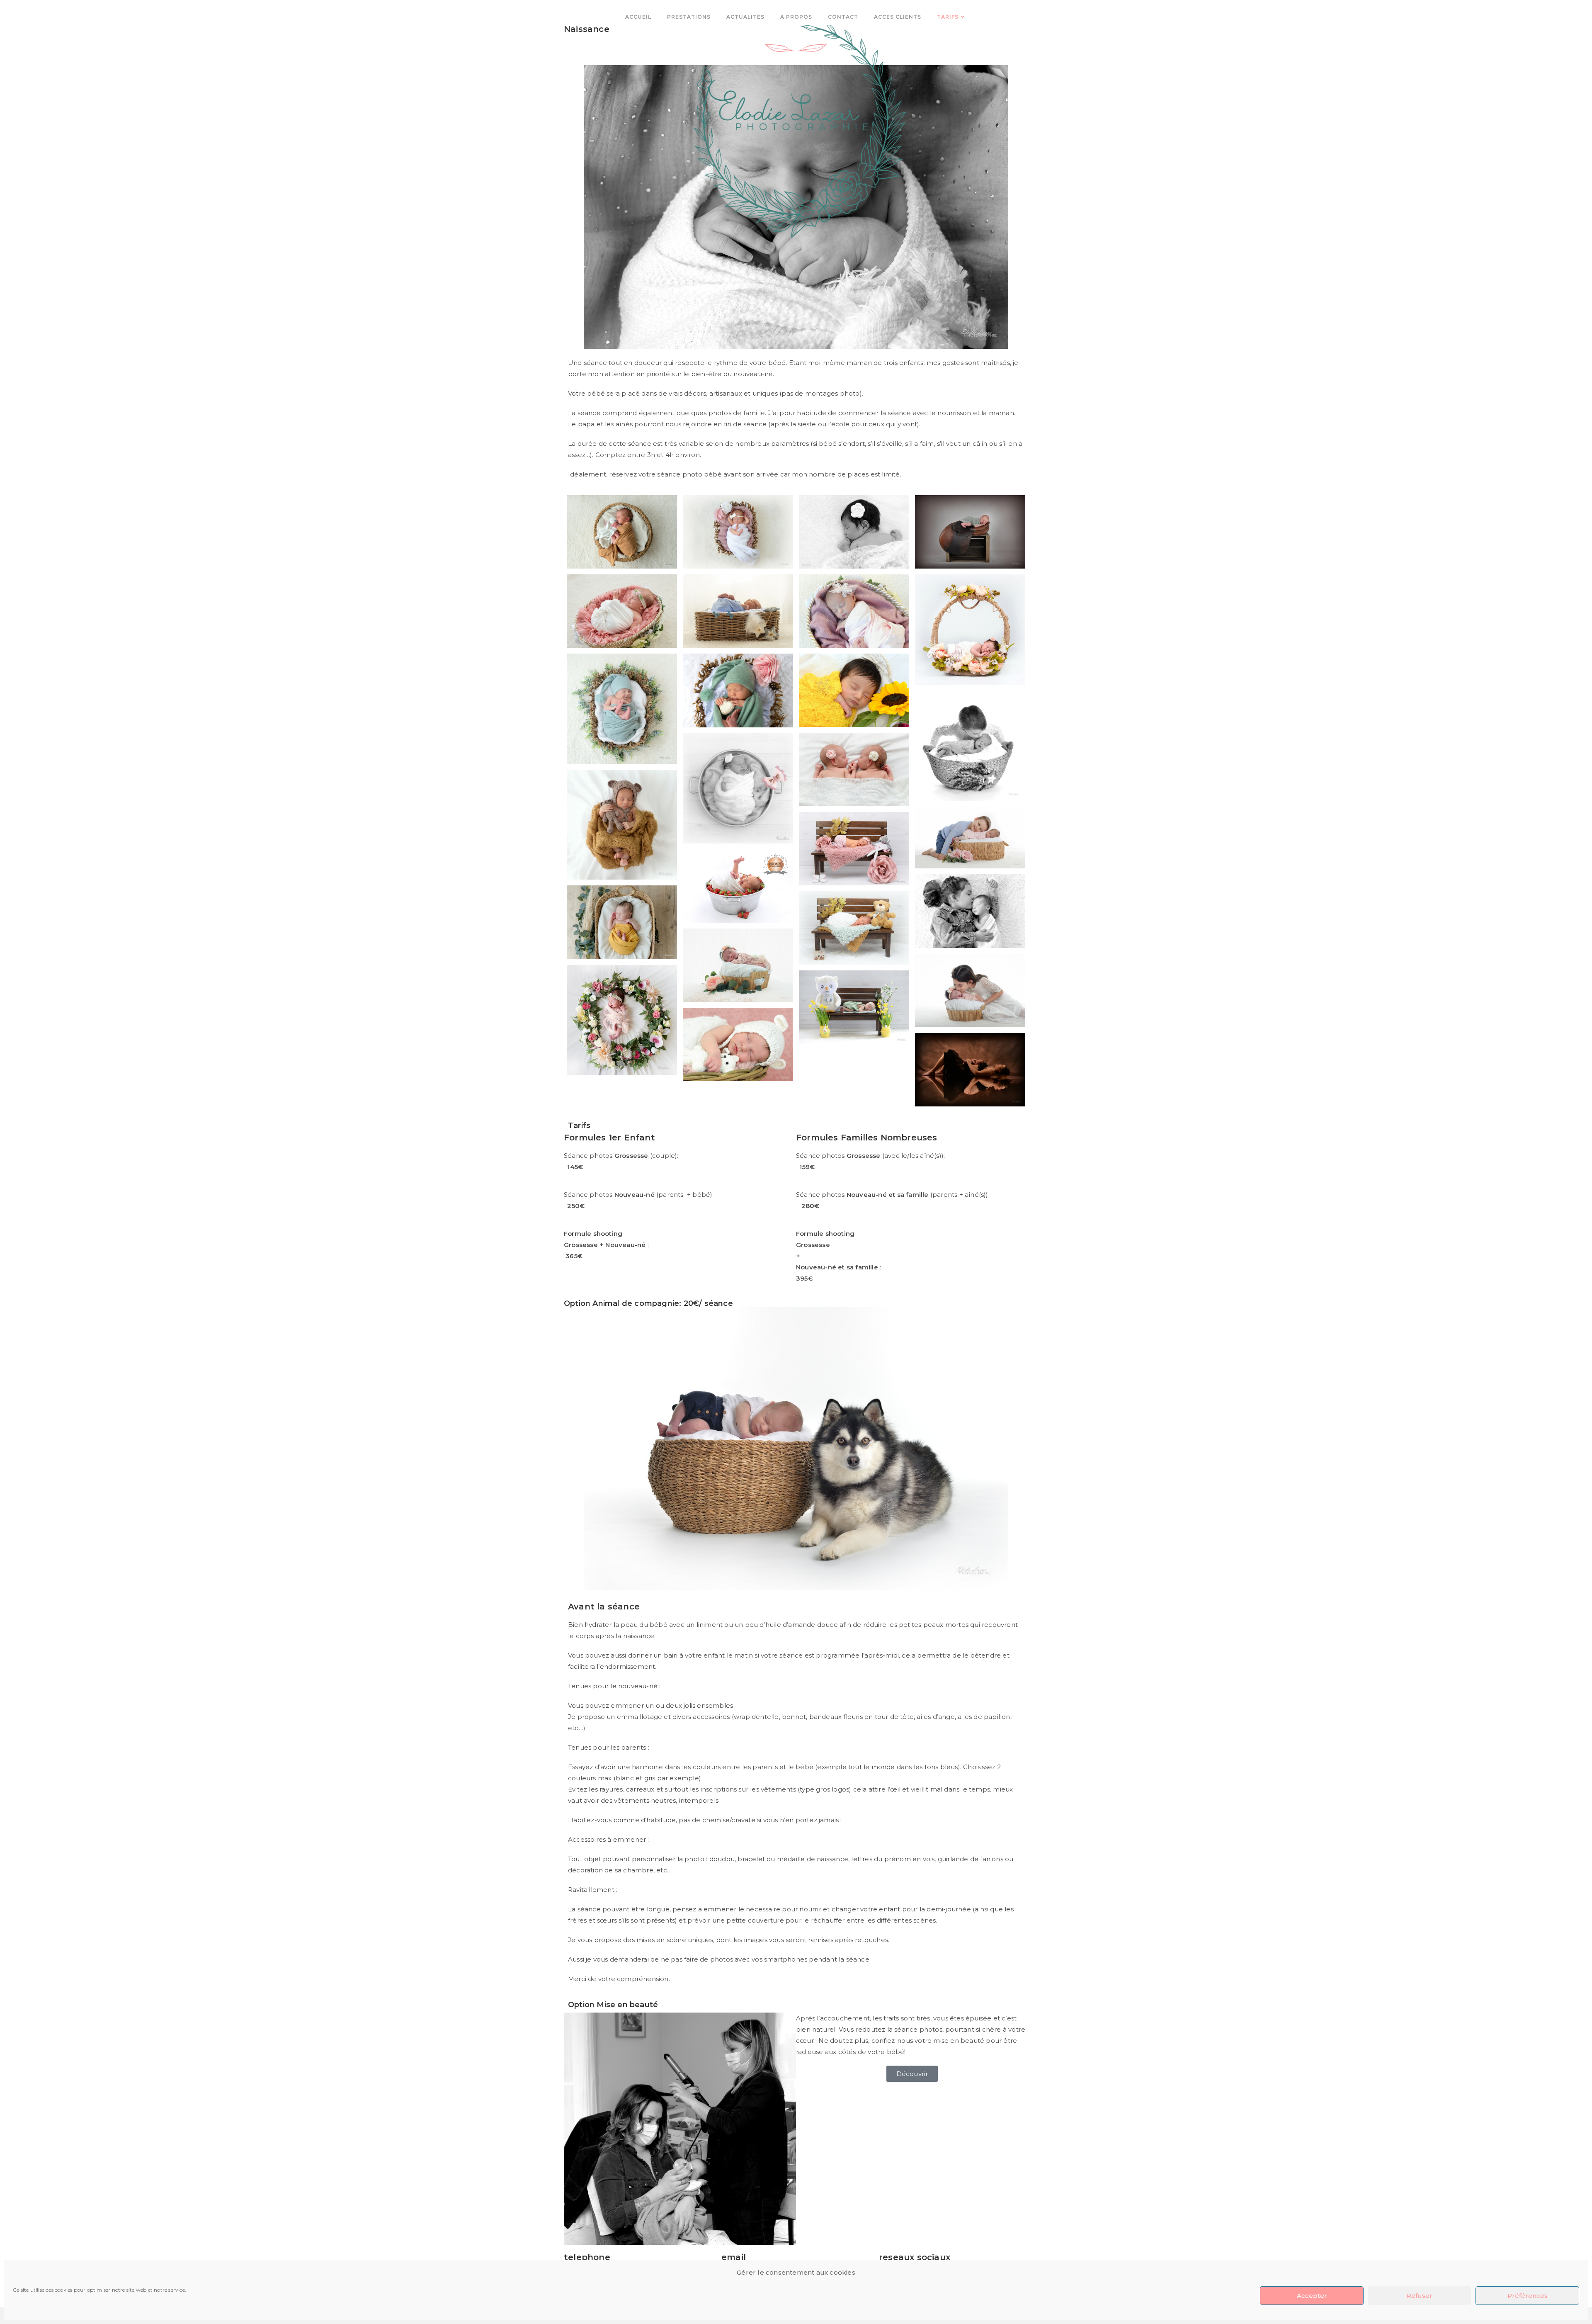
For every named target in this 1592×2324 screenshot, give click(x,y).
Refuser (1420, 2296)
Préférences (1528, 2296)
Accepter (1312, 2296)
